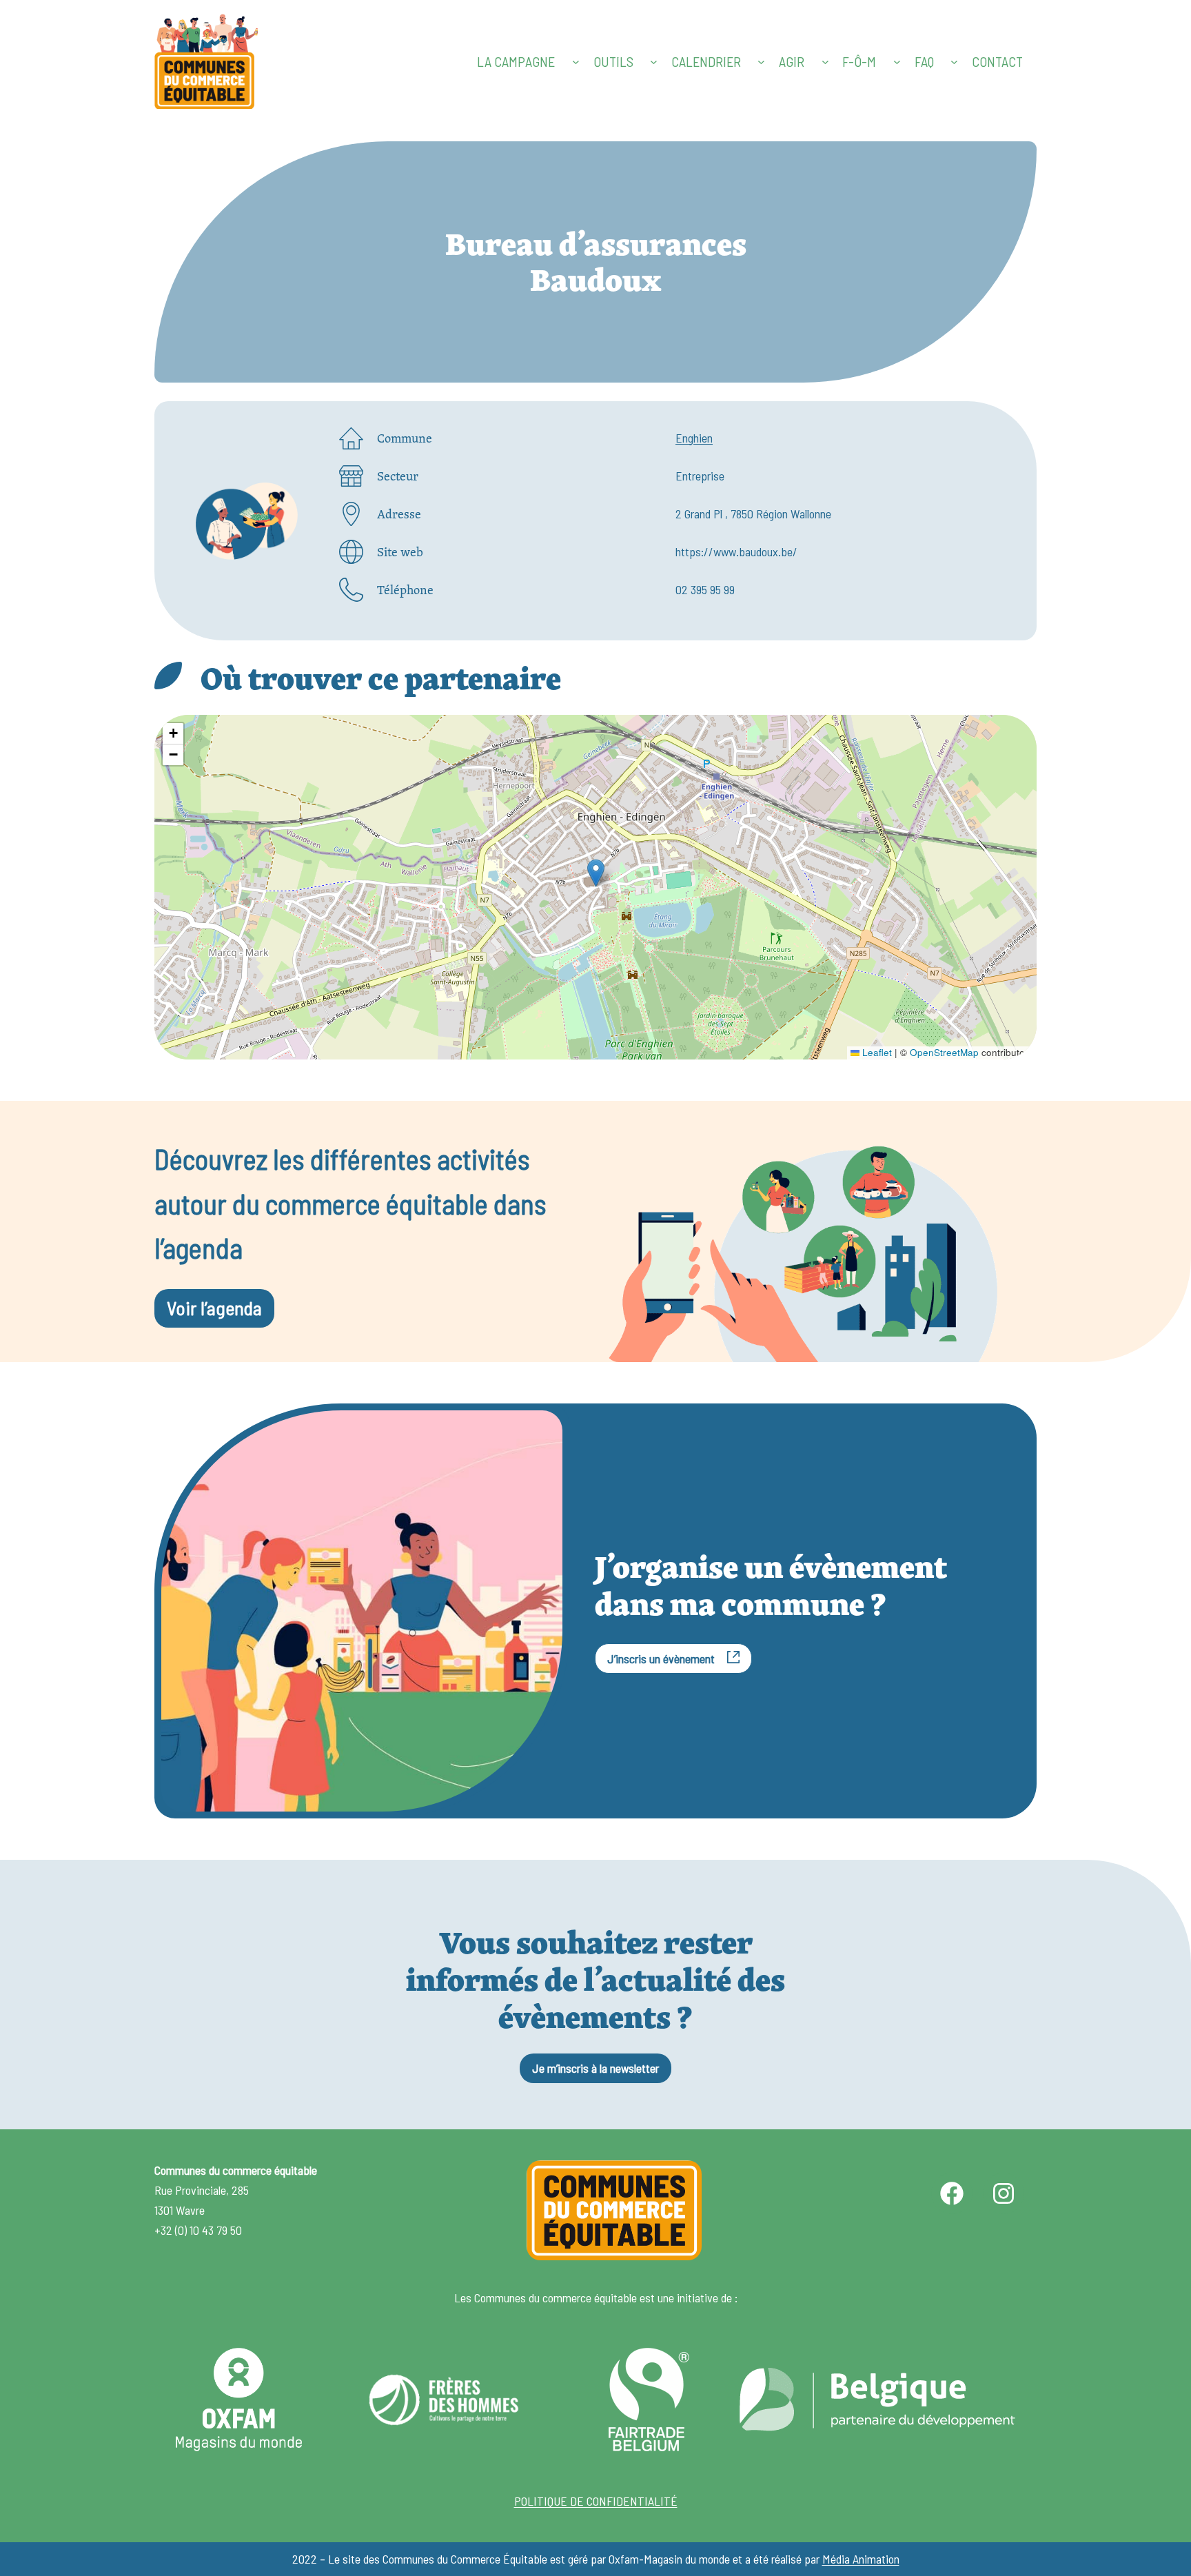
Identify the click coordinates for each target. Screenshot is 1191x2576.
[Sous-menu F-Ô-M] (897, 62)
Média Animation (861, 2559)
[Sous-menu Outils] (654, 62)
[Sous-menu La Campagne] (576, 62)
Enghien (694, 438)
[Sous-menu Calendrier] (761, 62)
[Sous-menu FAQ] (954, 62)
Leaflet (876, 1052)
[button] (596, 873)
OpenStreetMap (944, 1052)
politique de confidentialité (596, 2501)
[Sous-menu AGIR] (825, 62)
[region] (595, 887)
